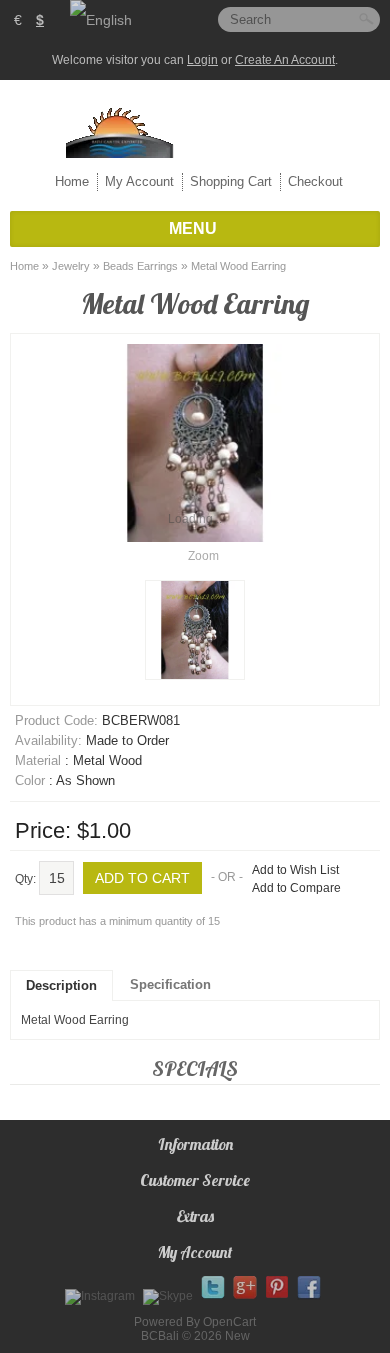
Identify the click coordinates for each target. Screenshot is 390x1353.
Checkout (315, 181)
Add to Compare (296, 888)
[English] (101, 20)
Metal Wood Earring (238, 266)
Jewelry (71, 266)
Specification (170, 984)
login (202, 60)
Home (72, 181)
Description (61, 985)
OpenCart (229, 1322)
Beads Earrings (140, 266)
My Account (139, 181)
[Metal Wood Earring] (195, 630)
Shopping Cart (231, 181)
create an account (285, 60)
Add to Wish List (295, 870)
